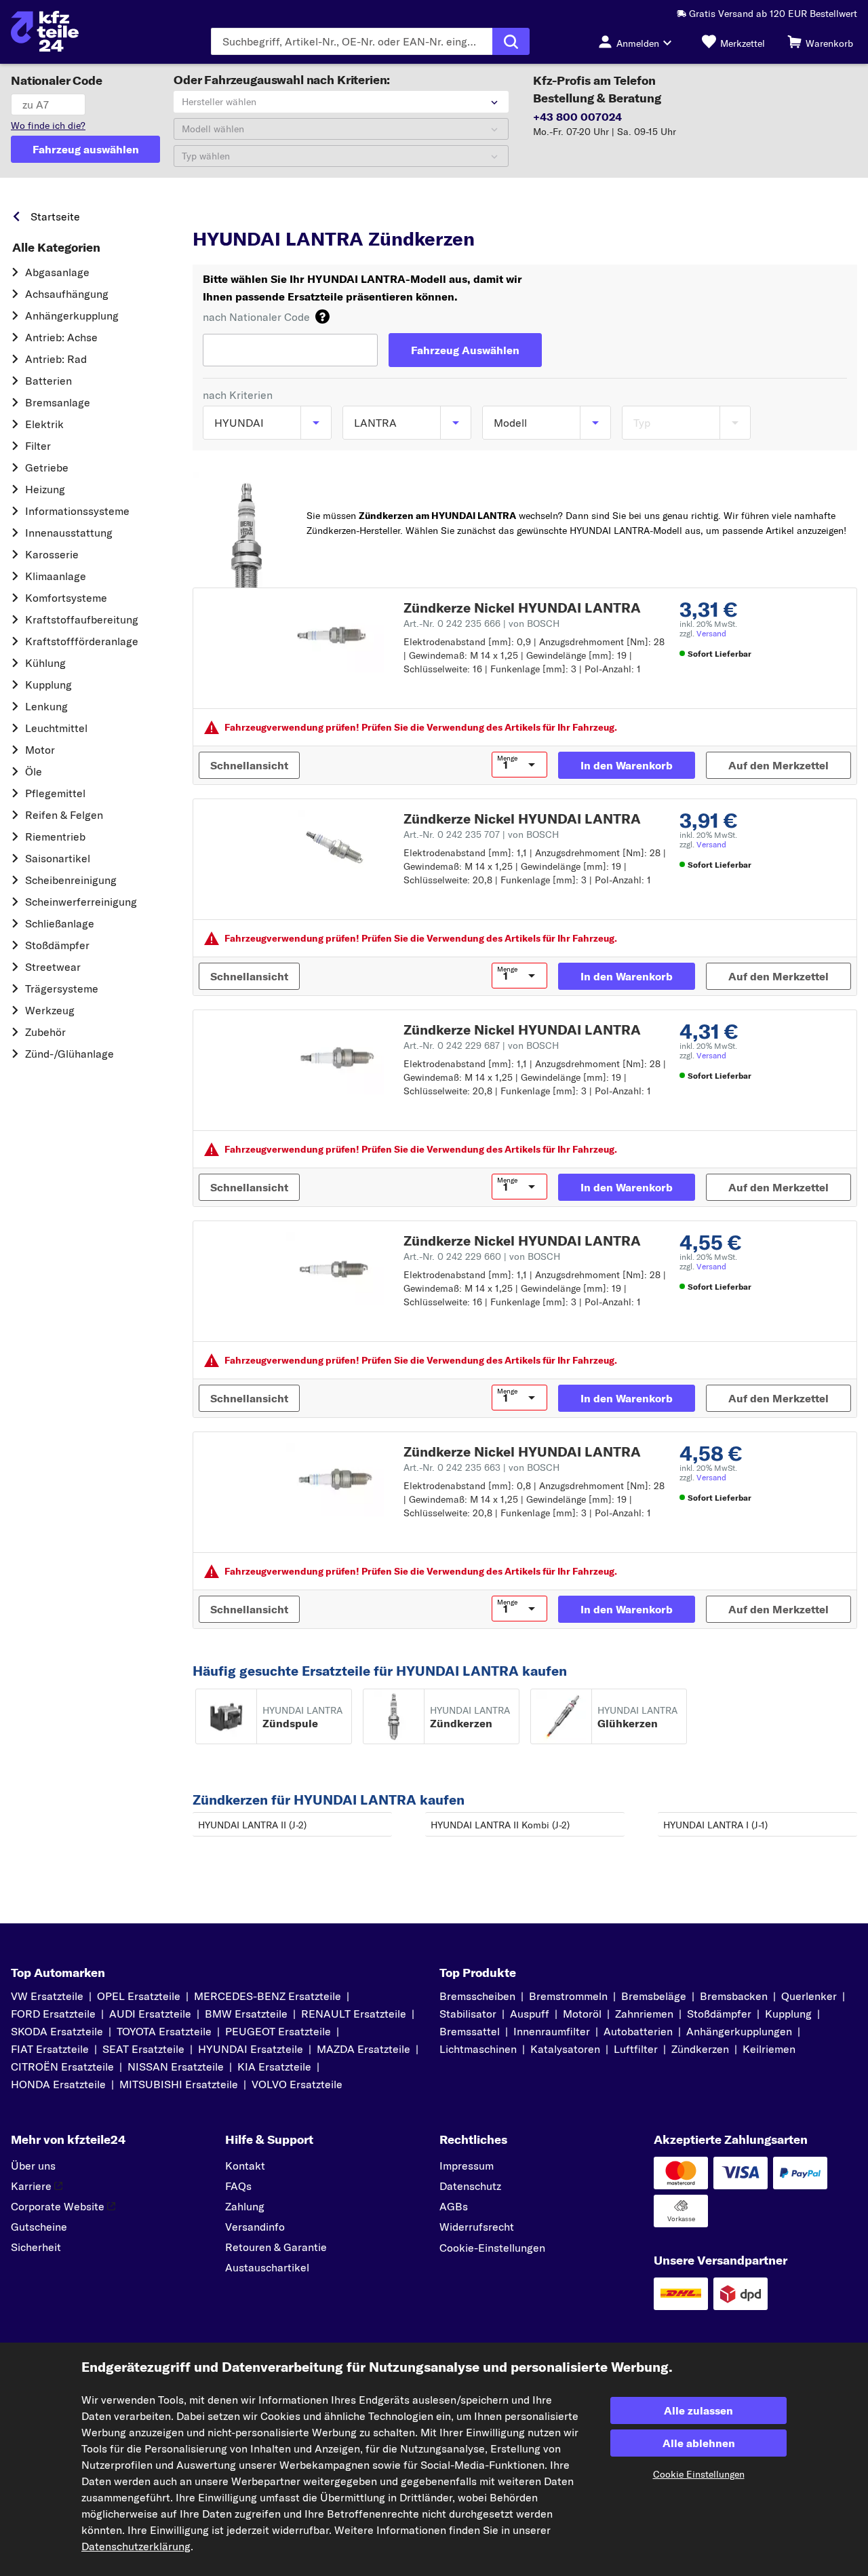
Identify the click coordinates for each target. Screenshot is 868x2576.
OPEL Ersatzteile (139, 1996)
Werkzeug (50, 1010)
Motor (40, 750)
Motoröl (582, 2014)
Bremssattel (470, 2031)
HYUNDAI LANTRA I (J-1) (715, 1825)
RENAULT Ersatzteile (354, 2014)
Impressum (467, 2166)
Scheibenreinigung (71, 880)
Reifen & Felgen (64, 815)
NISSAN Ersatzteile (176, 2066)
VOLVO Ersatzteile (297, 2084)
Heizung (45, 489)
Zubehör (45, 1032)
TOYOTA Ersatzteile (164, 2031)
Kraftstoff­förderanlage (82, 641)
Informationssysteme (77, 511)
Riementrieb (55, 837)
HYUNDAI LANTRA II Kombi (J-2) (500, 1825)
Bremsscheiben (477, 1996)
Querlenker (809, 1996)
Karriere (31, 2186)
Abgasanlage (57, 272)
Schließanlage (60, 923)
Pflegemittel (55, 793)
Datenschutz (470, 2186)
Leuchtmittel (56, 728)
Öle (34, 771)
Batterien (48, 381)
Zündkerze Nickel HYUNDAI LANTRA (522, 608)
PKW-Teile (216, 213)
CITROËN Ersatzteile (62, 2066)
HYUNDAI (276, 213)
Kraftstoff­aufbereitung (82, 619)
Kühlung (45, 663)
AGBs (454, 2206)
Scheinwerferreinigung (81, 902)
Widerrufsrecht (477, 2227)
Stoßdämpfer (57, 945)
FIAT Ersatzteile (50, 2049)
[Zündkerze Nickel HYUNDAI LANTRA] (335, 636)
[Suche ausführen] (511, 41)
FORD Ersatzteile (53, 2014)
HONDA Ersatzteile (58, 2084)
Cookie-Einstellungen (492, 2248)
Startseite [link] (55, 216)
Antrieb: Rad (56, 359)
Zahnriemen (644, 2014)
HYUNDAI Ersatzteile (251, 2049)
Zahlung (245, 2206)
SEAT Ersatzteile (143, 2049)
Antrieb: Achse (61, 337)
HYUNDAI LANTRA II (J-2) (252, 1825)
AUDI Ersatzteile (150, 2014)
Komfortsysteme (66, 598)
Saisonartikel (58, 858)
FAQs (238, 2186)
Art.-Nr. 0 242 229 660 (482, 1256)
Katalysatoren (565, 2049)
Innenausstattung (69, 533)
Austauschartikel (267, 2267)
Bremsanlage (58, 402)
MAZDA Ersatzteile (363, 2049)
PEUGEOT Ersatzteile (278, 2031)
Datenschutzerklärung (136, 2546)
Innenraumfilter (552, 2031)
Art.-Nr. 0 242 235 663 (481, 1467)
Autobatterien (638, 2031)
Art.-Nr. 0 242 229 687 (481, 1045)
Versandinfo (255, 2227)
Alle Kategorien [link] (56, 248)
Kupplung (48, 685)
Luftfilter (636, 2049)
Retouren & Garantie (276, 2247)
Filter (38, 446)
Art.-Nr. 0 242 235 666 (481, 623)
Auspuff (530, 2014)
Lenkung (46, 706)
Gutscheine (39, 2227)
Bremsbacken (734, 1996)
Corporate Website (58, 2206)
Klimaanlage (56, 576)
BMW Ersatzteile (246, 2014)
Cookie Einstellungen (699, 2474)
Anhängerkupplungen (739, 2031)
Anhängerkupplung (72, 315)
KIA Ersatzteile (274, 2066)
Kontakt (245, 2166)
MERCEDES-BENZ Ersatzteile (268, 1996)
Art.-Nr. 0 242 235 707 (481, 834)
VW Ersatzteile (47, 1996)
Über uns (33, 2166)
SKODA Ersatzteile (57, 2031)
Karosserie (52, 554)
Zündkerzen (700, 2049)
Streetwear (53, 967)
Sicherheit (36, 2247)
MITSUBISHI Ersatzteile (179, 2084)
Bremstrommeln (568, 1996)
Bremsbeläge (654, 1996)
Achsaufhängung (67, 294)
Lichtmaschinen (478, 2049)
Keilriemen (769, 2049)
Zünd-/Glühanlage (70, 1054)
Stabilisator (468, 2014)
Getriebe (47, 467)
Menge (507, 758)
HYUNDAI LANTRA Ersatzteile (441, 213)
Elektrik (44, 424)
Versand (711, 633)
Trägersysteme (62, 988)
